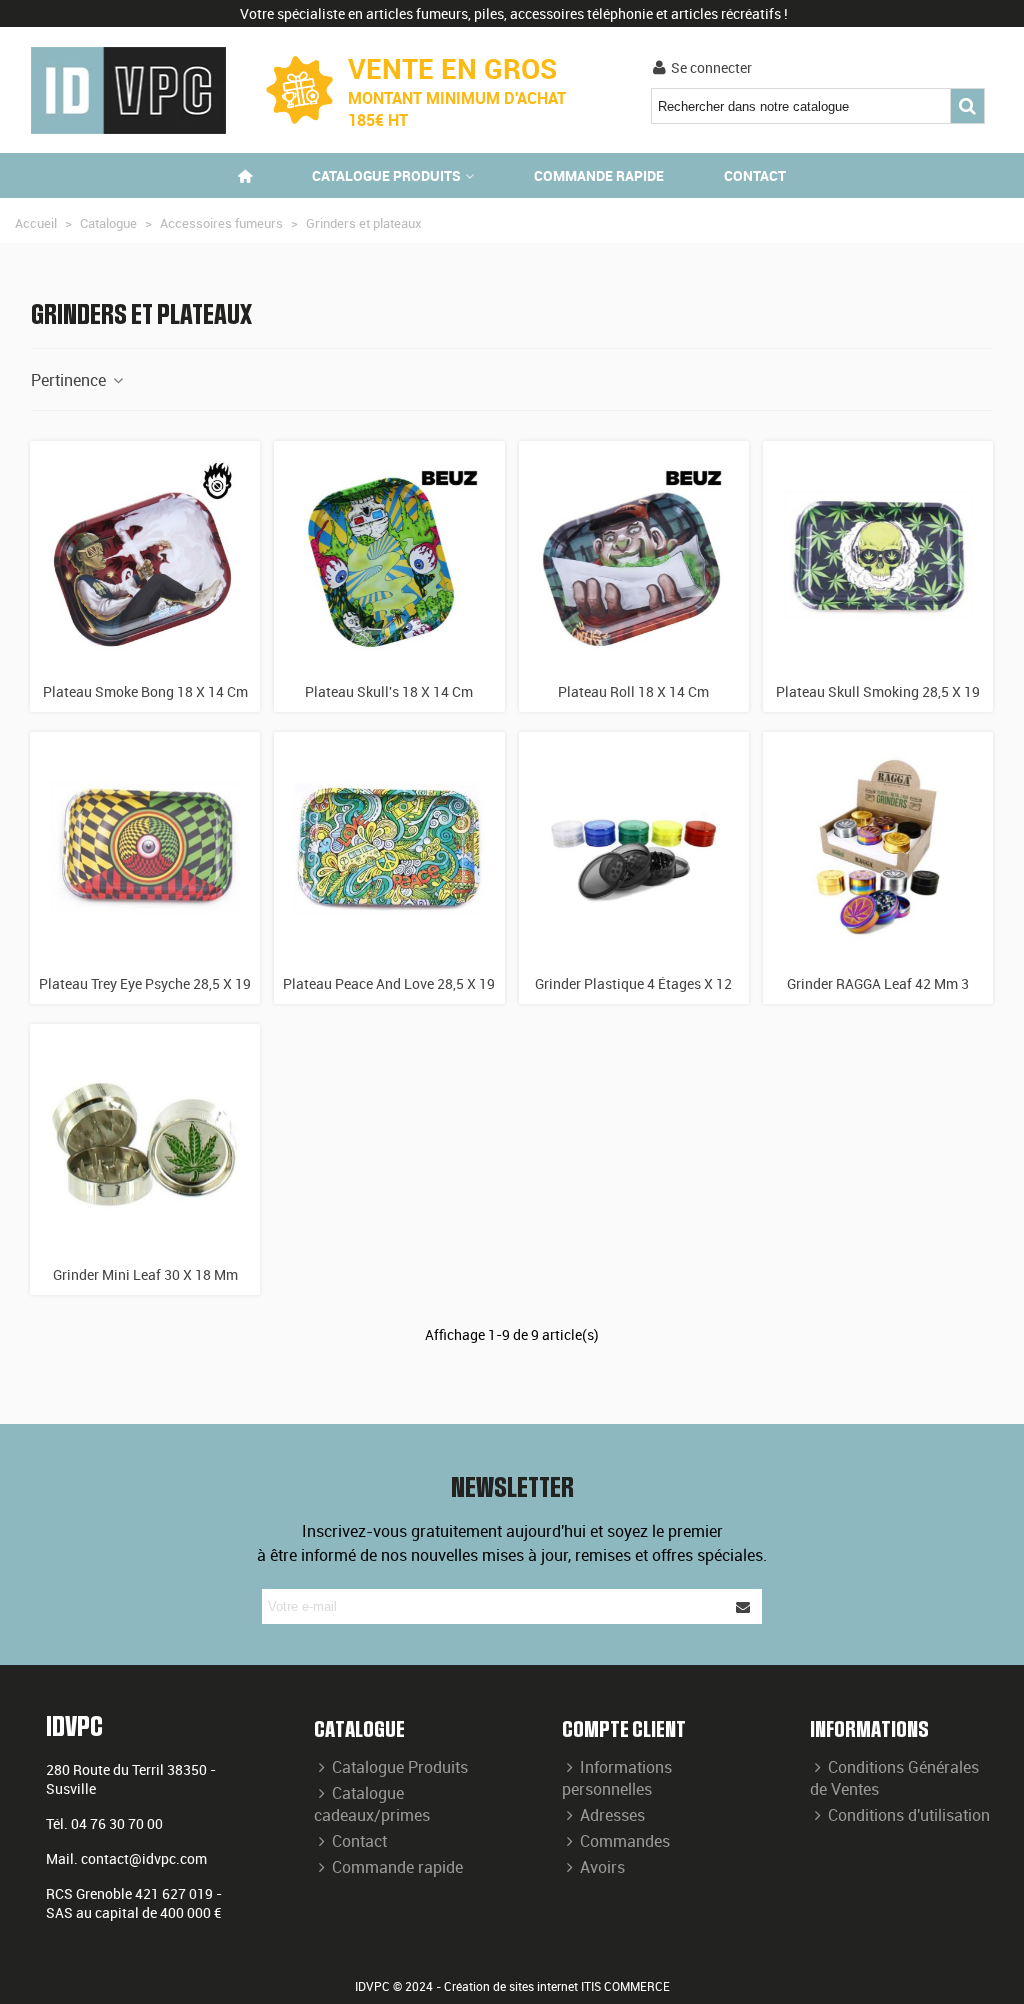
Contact (755, 175)
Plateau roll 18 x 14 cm (633, 691)
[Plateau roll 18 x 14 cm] (634, 556)
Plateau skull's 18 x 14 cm (389, 691)
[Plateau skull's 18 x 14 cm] (389, 556)
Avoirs (602, 1867)
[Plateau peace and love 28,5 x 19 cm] (389, 847)
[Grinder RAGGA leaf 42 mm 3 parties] (878, 847)
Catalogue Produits (400, 1767)
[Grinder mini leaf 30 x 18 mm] (145, 1139)
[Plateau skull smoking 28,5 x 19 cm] (878, 556)
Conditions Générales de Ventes (894, 1778)
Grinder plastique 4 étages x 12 (633, 983)
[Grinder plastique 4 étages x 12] (634, 847)
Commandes (625, 1841)
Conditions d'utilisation (909, 1815)
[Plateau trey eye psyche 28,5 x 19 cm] (145, 847)
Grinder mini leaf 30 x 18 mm (145, 1274)
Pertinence (70, 380)
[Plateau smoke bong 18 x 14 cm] (145, 556)
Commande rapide (599, 175)
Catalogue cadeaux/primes (372, 1804)
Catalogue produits (386, 175)
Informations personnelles (617, 1778)
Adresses (612, 1815)
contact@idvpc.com (144, 1858)
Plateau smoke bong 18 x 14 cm (145, 691)
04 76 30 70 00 (117, 1823)
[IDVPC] (128, 90)
